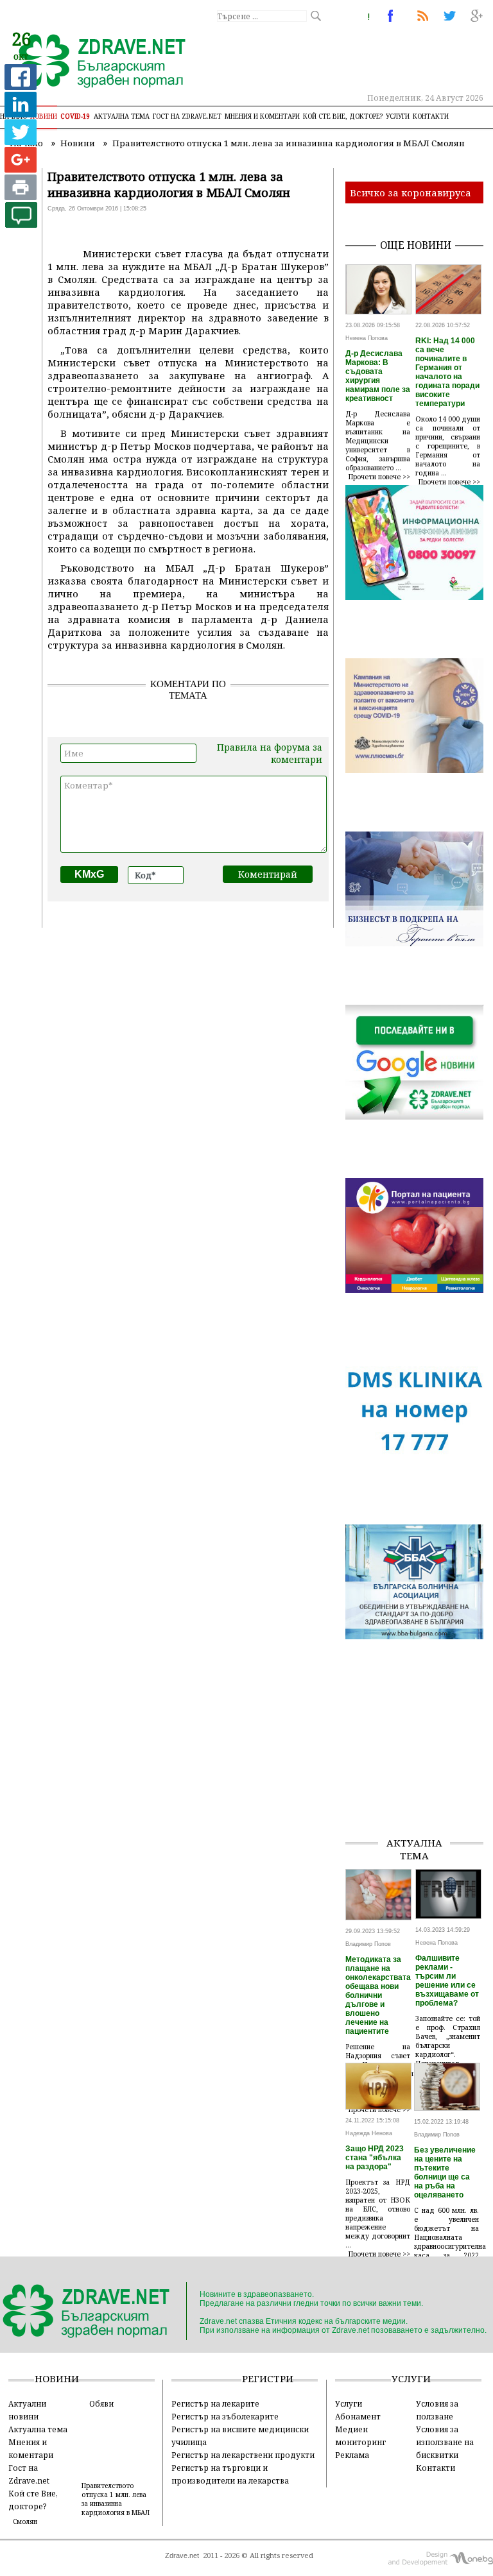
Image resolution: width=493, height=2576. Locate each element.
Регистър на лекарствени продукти (243, 2455)
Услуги (398, 116)
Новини (44, 116)
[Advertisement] (419, 1762)
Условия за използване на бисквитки (445, 2442)
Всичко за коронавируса (411, 192)
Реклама (352, 2455)
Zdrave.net (182, 2555)
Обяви (101, 2403)
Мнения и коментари (262, 116)
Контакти (431, 116)
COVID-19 (75, 116)
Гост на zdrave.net (187, 116)
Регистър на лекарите (215, 2403)
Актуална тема (122, 116)
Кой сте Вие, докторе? (343, 116)
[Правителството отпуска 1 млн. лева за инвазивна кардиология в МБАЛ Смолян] (95, 62)
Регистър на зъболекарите (225, 2416)
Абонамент (358, 2416)
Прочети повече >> (379, 477)
